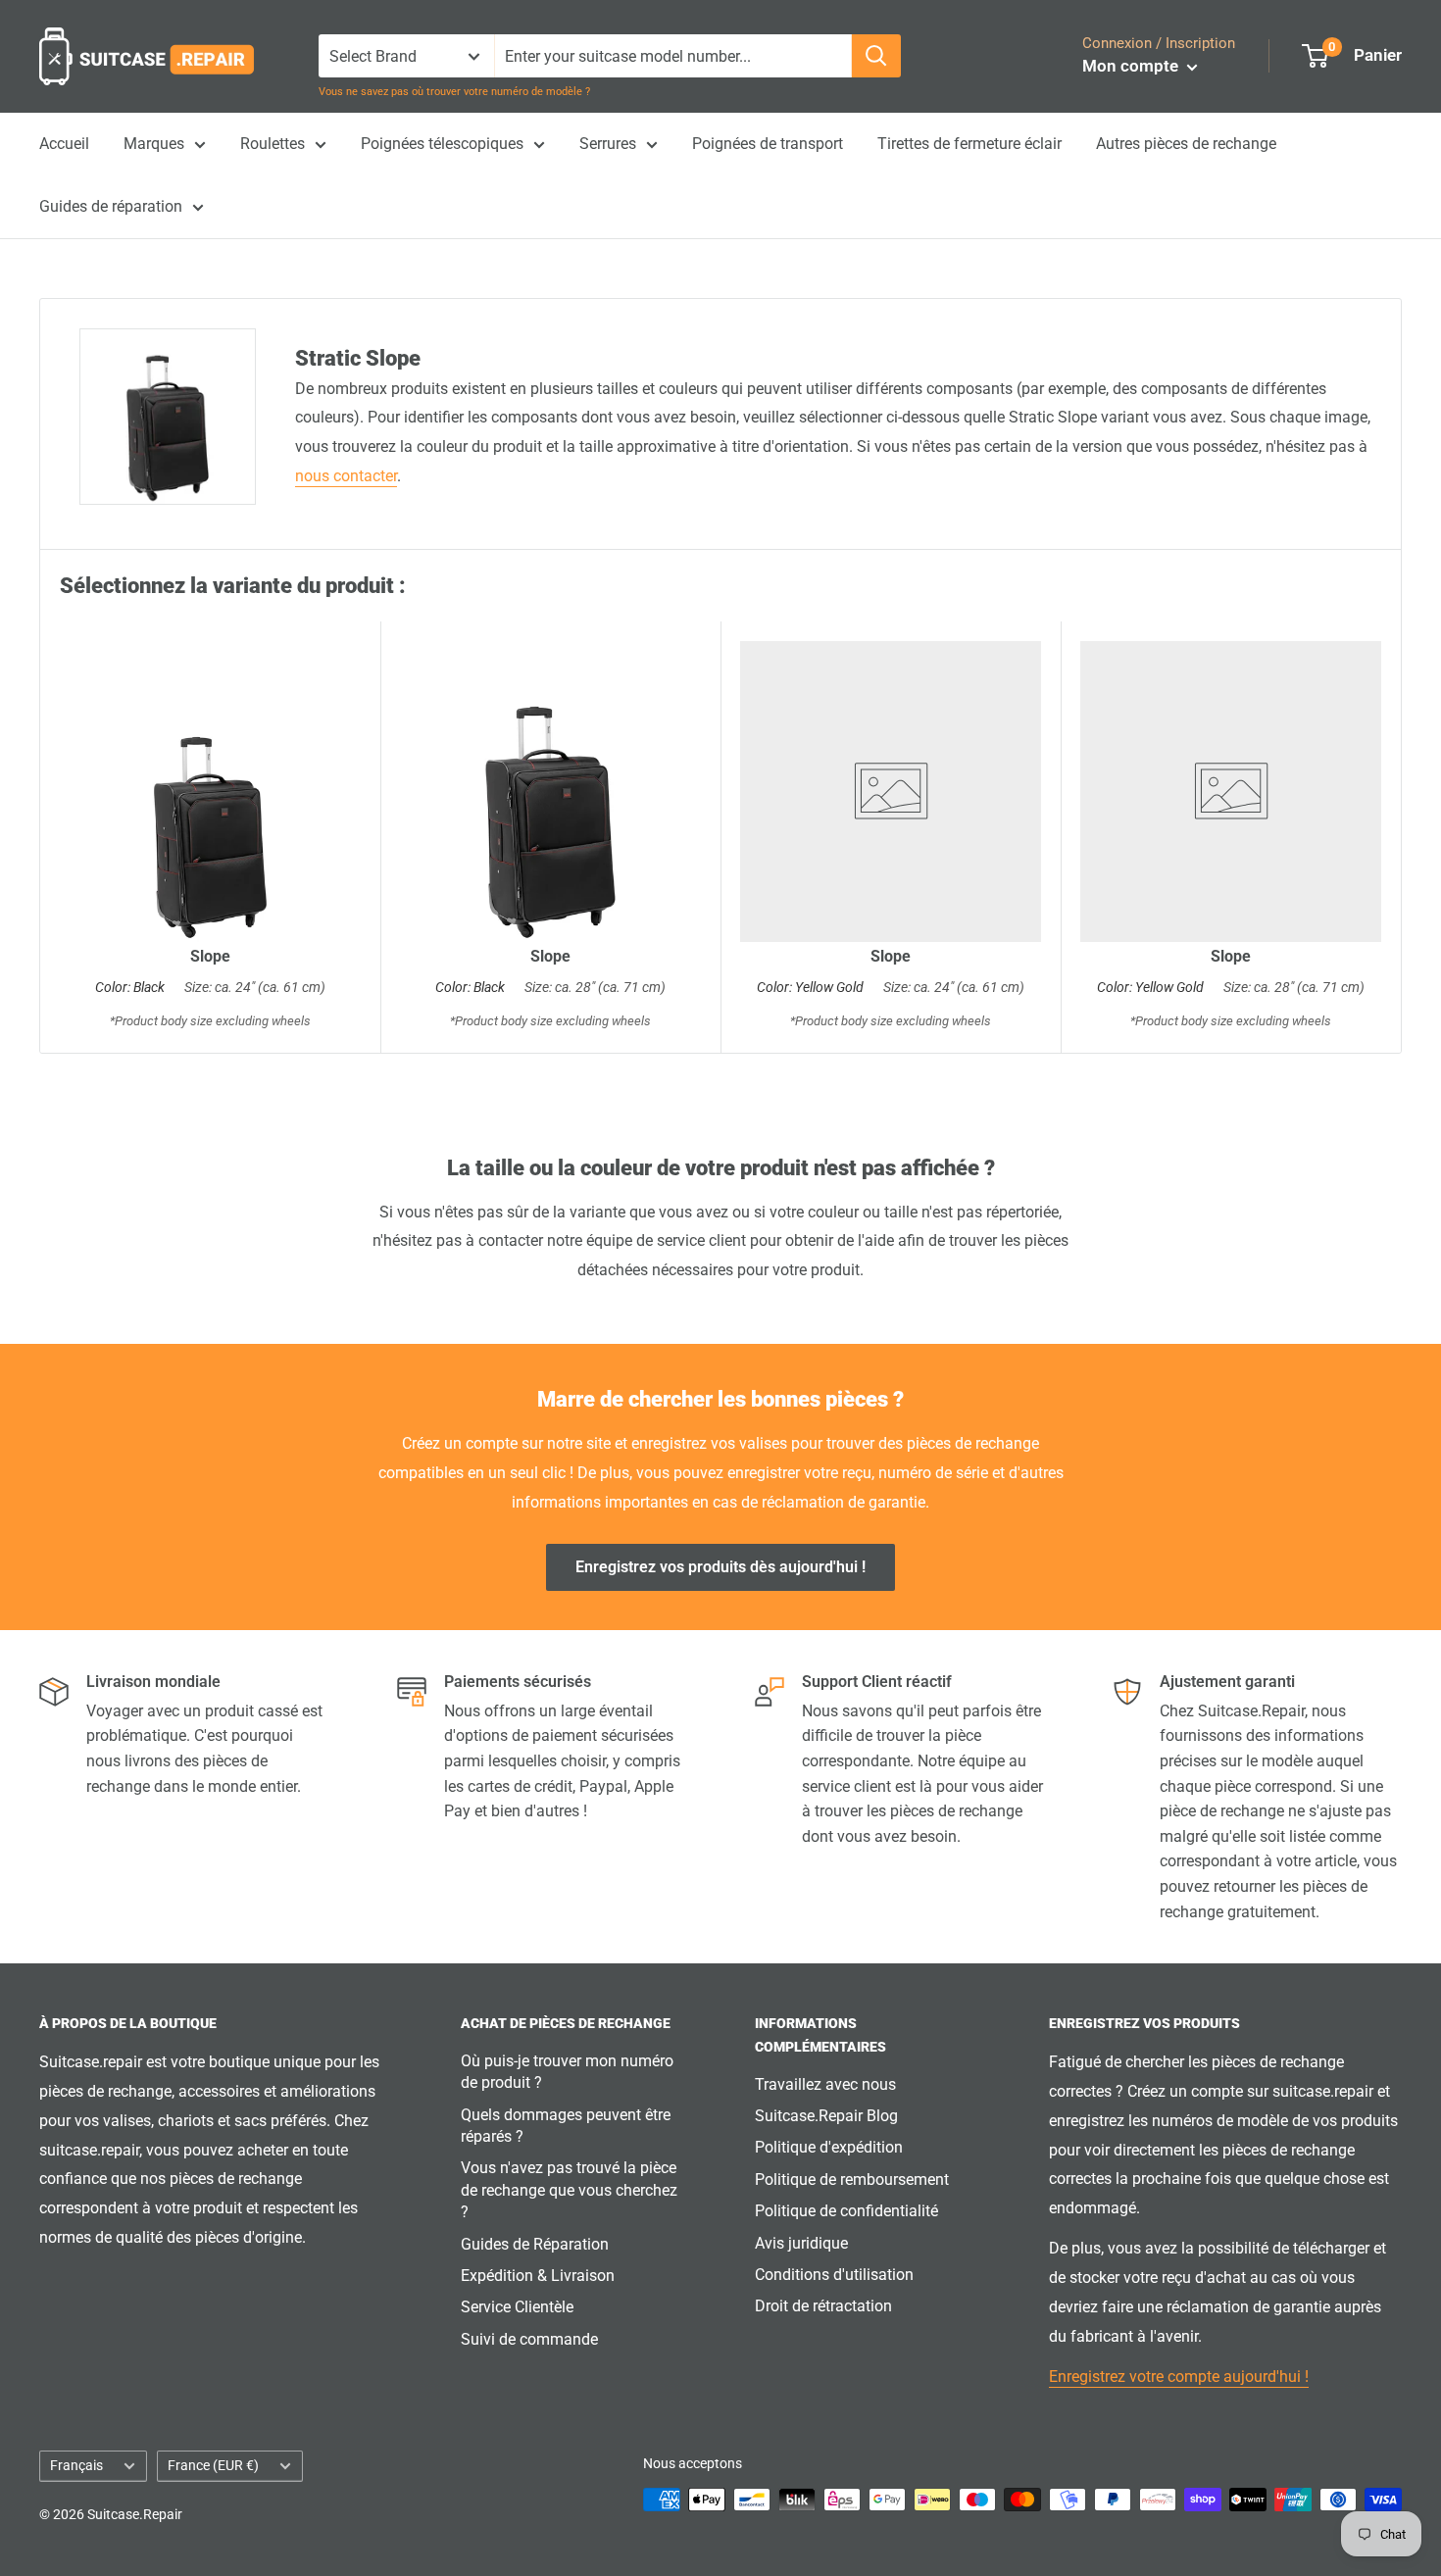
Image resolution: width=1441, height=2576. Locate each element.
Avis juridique (801, 2243)
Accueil (64, 144)
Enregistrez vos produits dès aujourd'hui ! (720, 1567)
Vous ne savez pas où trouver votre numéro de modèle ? (454, 92)
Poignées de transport (768, 144)
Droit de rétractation (823, 2306)
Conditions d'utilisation (834, 2275)
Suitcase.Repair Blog (826, 2116)
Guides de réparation (111, 206)
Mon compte (1132, 66)
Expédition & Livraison (538, 2276)
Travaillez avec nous (825, 2084)
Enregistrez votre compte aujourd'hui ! (1179, 2377)
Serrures (608, 144)
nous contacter (346, 476)
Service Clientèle (517, 2307)
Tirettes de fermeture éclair (969, 144)
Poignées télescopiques (442, 144)
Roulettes (273, 144)
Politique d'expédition (829, 2147)
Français (76, 2465)
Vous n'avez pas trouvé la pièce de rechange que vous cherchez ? (569, 2190)
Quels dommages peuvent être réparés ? (566, 2126)
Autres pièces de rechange (1186, 144)
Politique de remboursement (852, 2180)
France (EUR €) (213, 2465)
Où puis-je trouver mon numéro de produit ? (567, 2072)
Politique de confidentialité (846, 2211)
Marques (154, 144)
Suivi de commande (529, 2339)
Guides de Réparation (535, 2244)
